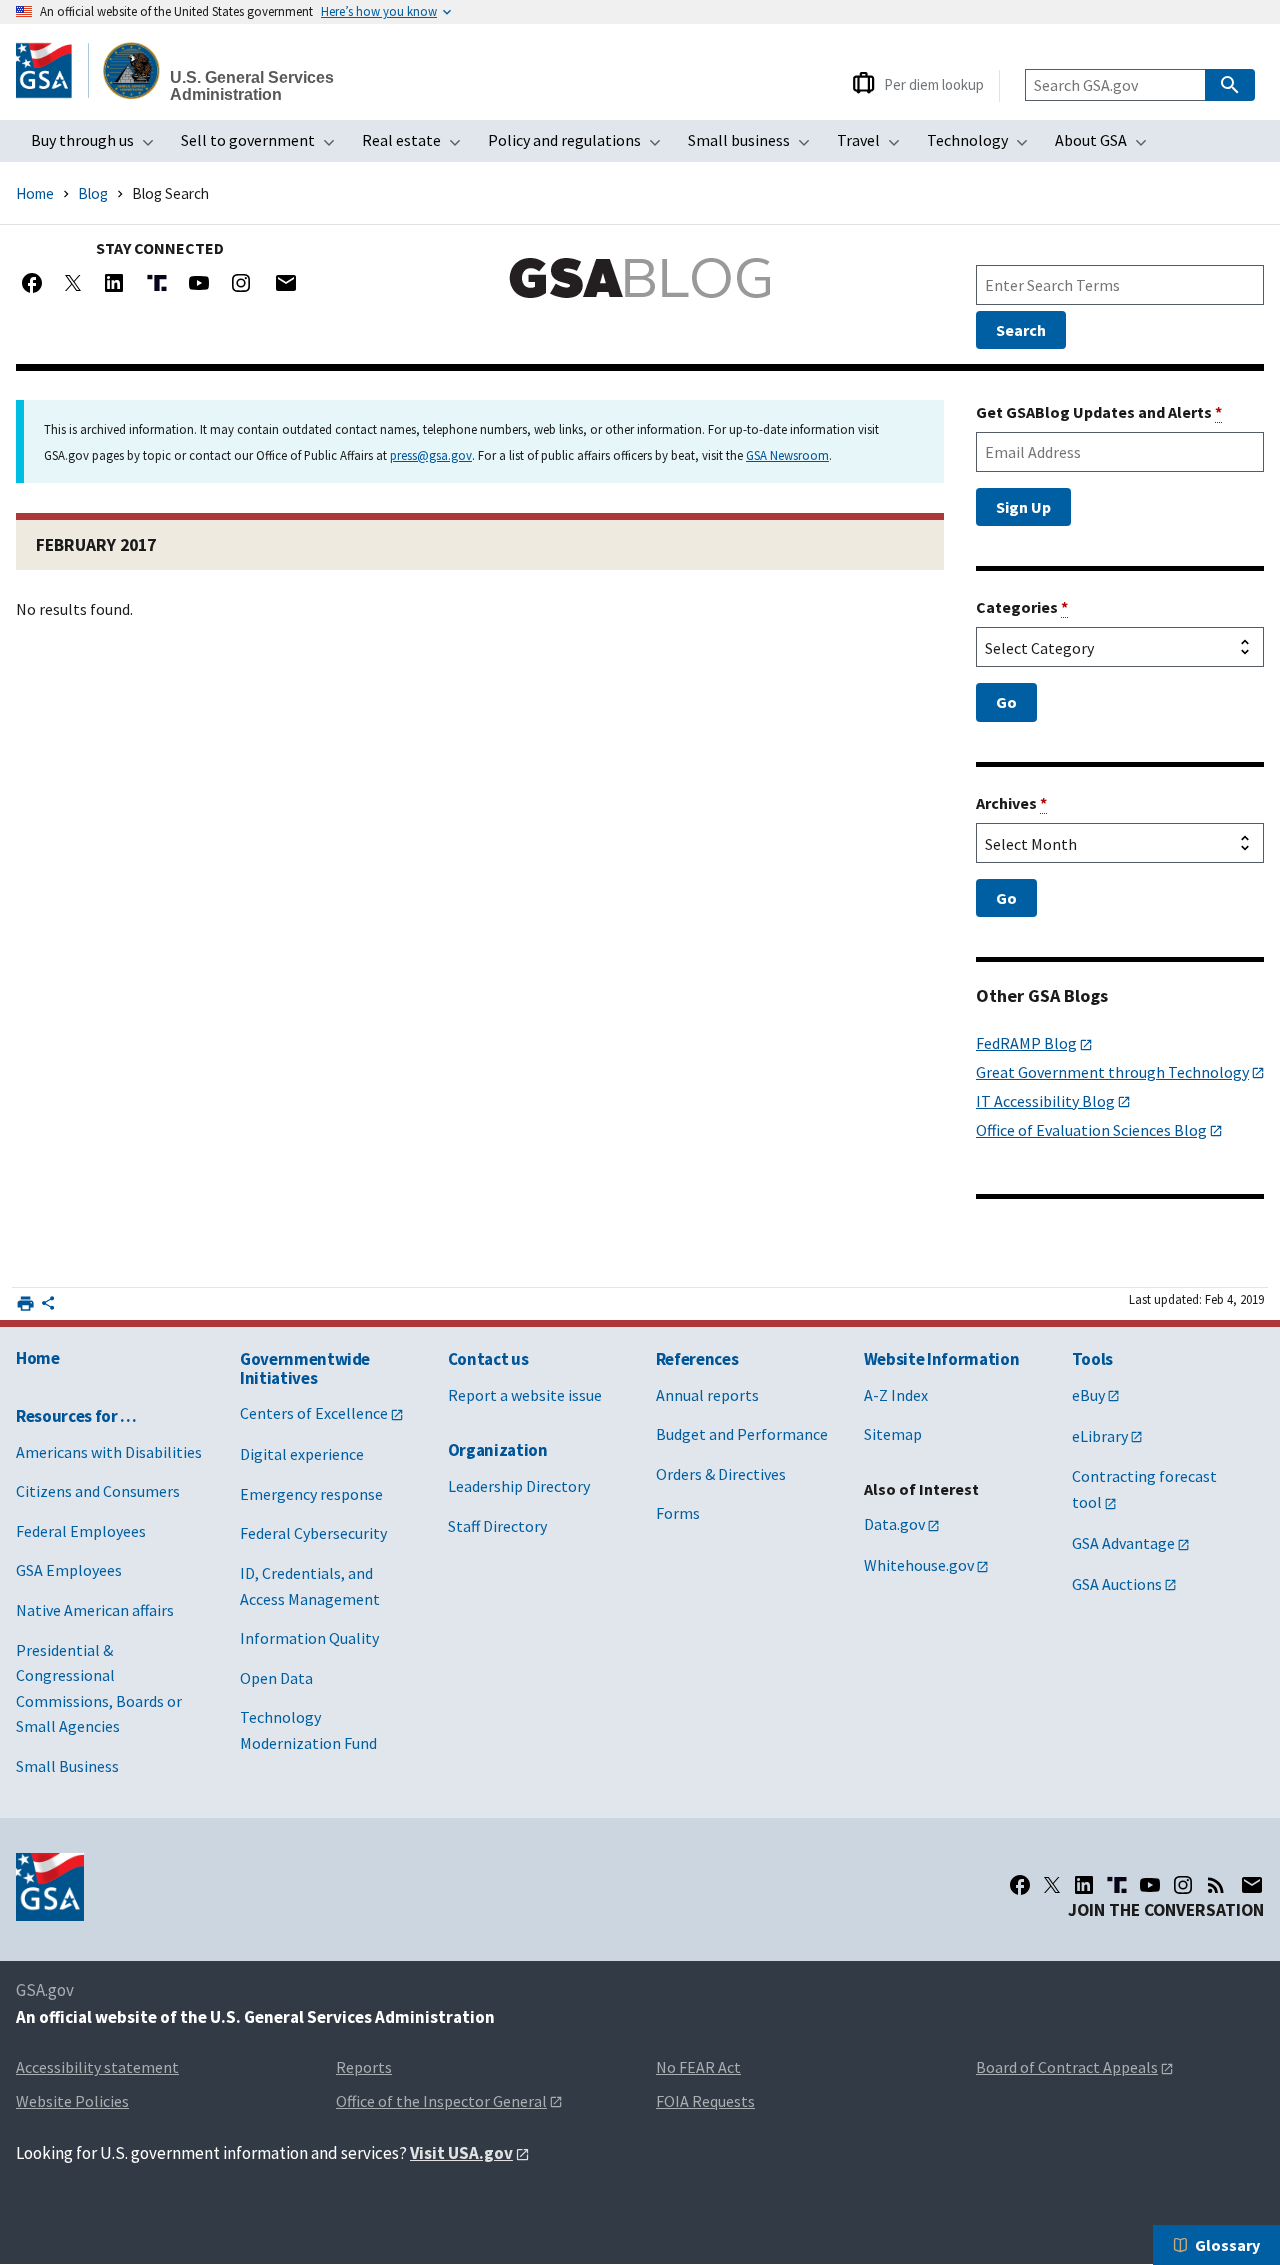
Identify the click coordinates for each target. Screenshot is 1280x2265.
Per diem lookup (934, 84)
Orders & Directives (721, 1474)
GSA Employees (69, 1570)
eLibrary (1100, 1436)
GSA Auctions (1117, 1584)
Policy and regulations (580, 146)
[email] (1251, 1885)
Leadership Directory (519, 1486)
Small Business (67, 1766)
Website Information (942, 1359)
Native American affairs (95, 1610)
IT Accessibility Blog (1045, 1101)
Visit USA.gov (461, 2153)
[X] (73, 283)
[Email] (285, 283)
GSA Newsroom (787, 455)
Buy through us (98, 146)
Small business (755, 146)
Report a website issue (525, 1395)
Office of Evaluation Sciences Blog (1091, 1130)
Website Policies (72, 2101)
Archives (1011, 803)
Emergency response (311, 1494)
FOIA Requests (705, 2101)
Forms (678, 1513)
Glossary (1227, 2245)
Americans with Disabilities (109, 1452)
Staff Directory (497, 1526)
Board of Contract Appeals (1067, 2067)
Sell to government (264, 146)
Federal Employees (81, 1531)
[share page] (48, 1307)
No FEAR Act (698, 2067)
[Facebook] (32, 283)
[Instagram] (241, 283)
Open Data (276, 1678)
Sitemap (893, 1434)
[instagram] (1183, 1885)
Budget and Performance (742, 1434)
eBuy (1088, 1395)
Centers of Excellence (314, 1413)
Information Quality (309, 1638)
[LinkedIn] (1084, 1885)
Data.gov (894, 1524)
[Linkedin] (114, 283)
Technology (983, 146)
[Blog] (1216, 1885)
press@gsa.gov (431, 455)
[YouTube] (199, 283)
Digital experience (302, 1454)
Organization (498, 1450)
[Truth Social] (157, 283)
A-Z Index (896, 1395)
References (697, 1359)
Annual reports (707, 1395)
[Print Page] (25, 1303)
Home (35, 193)
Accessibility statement (97, 2067)
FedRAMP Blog (1026, 1043)
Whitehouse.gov (919, 1565)
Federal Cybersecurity (313, 1533)
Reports (364, 2067)
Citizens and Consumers (98, 1491)
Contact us (488, 1359)
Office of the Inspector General (441, 2101)
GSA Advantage (1123, 1543)
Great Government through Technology (1112, 1072)
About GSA (1107, 146)
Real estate (417, 146)
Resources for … (76, 1416)
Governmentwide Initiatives (305, 1368)
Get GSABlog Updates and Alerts (1099, 412)
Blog (93, 193)
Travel (874, 146)
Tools (1092, 1359)
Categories (1022, 607)
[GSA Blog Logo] (640, 277)
